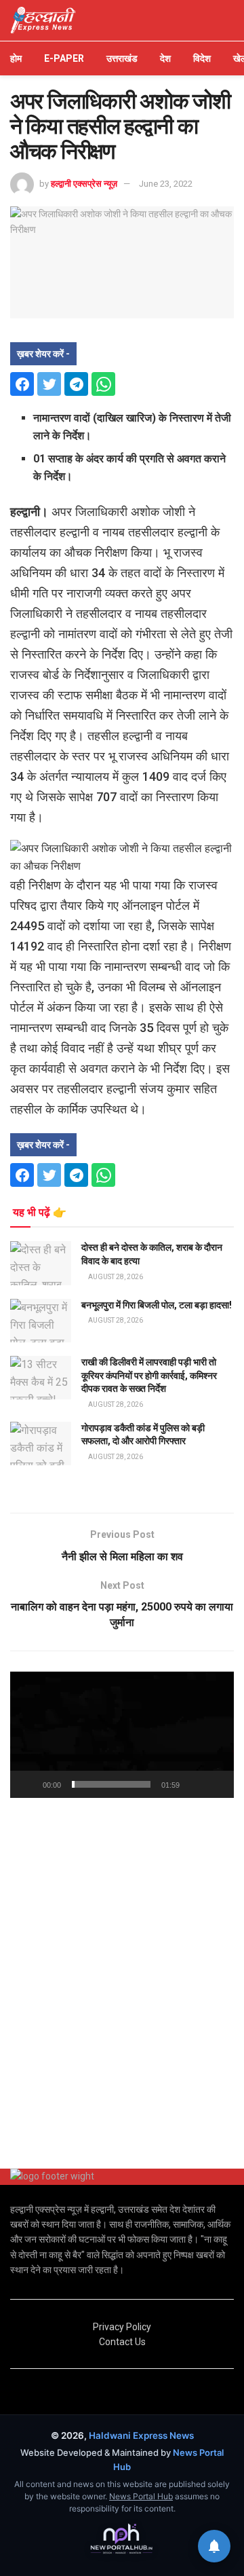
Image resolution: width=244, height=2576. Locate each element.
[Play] (28, 1784)
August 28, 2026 (115, 1277)
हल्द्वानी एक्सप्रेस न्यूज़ (84, 184)
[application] (122, 1735)
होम (16, 58)
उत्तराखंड (122, 58)
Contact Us (122, 2342)
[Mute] (192, 1784)
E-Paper (64, 58)
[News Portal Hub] (122, 2539)
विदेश (202, 58)
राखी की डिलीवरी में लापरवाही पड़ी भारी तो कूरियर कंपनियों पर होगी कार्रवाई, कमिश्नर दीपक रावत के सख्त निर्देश (149, 1375)
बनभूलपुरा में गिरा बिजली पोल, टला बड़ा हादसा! (157, 1305)
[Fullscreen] (216, 1784)
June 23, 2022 (166, 184)
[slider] (111, 1784)
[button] (122, 1735)
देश (165, 58)
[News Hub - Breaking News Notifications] (214, 2546)
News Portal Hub (141, 2496)
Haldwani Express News (141, 2435)
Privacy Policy (122, 2327)
